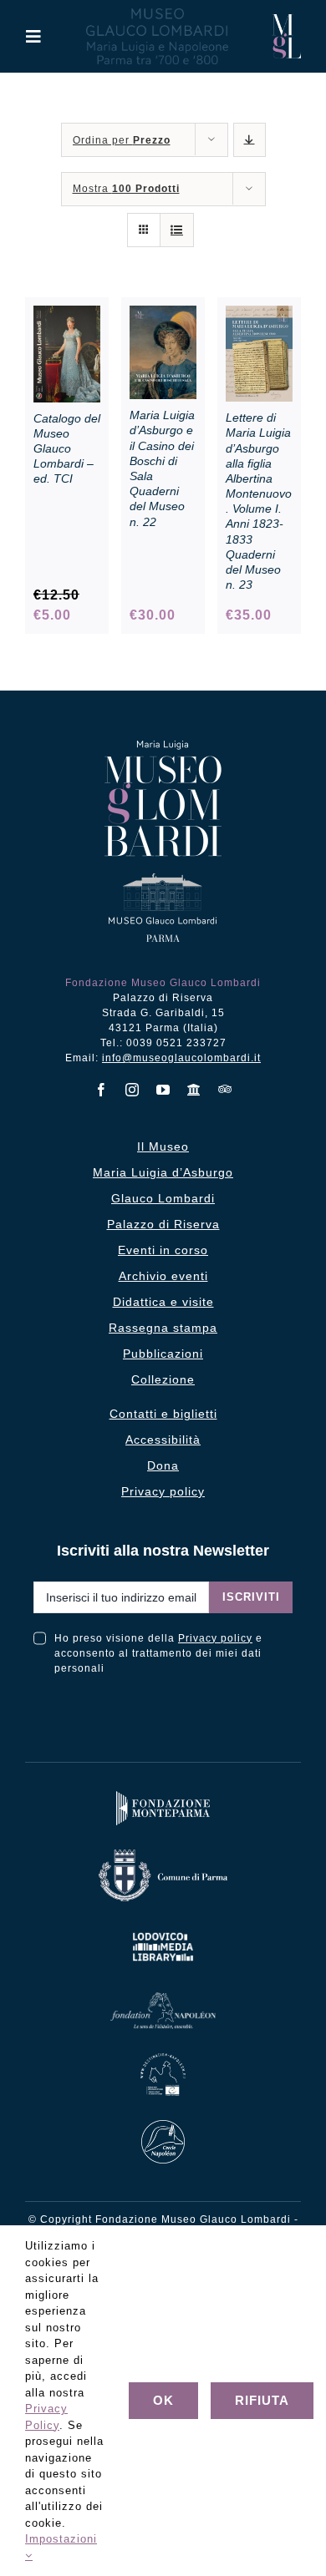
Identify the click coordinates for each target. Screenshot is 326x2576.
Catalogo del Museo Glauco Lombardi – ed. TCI (67, 449)
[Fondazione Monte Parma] (163, 1795)
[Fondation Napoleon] (163, 1996)
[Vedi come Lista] (177, 230)
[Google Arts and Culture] (194, 1090)
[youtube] (163, 1090)
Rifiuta (262, 2400)
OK (163, 2400)
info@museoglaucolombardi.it (181, 1058)
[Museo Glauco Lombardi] (286, 20)
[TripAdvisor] (225, 1089)
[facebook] (102, 1090)
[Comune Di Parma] (163, 1853)
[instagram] (132, 1090)
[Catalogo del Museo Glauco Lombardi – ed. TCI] (67, 314)
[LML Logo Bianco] (163, 1929)
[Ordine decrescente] (250, 140)
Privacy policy (215, 1638)
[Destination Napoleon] (163, 2057)
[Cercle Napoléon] (163, 2124)
